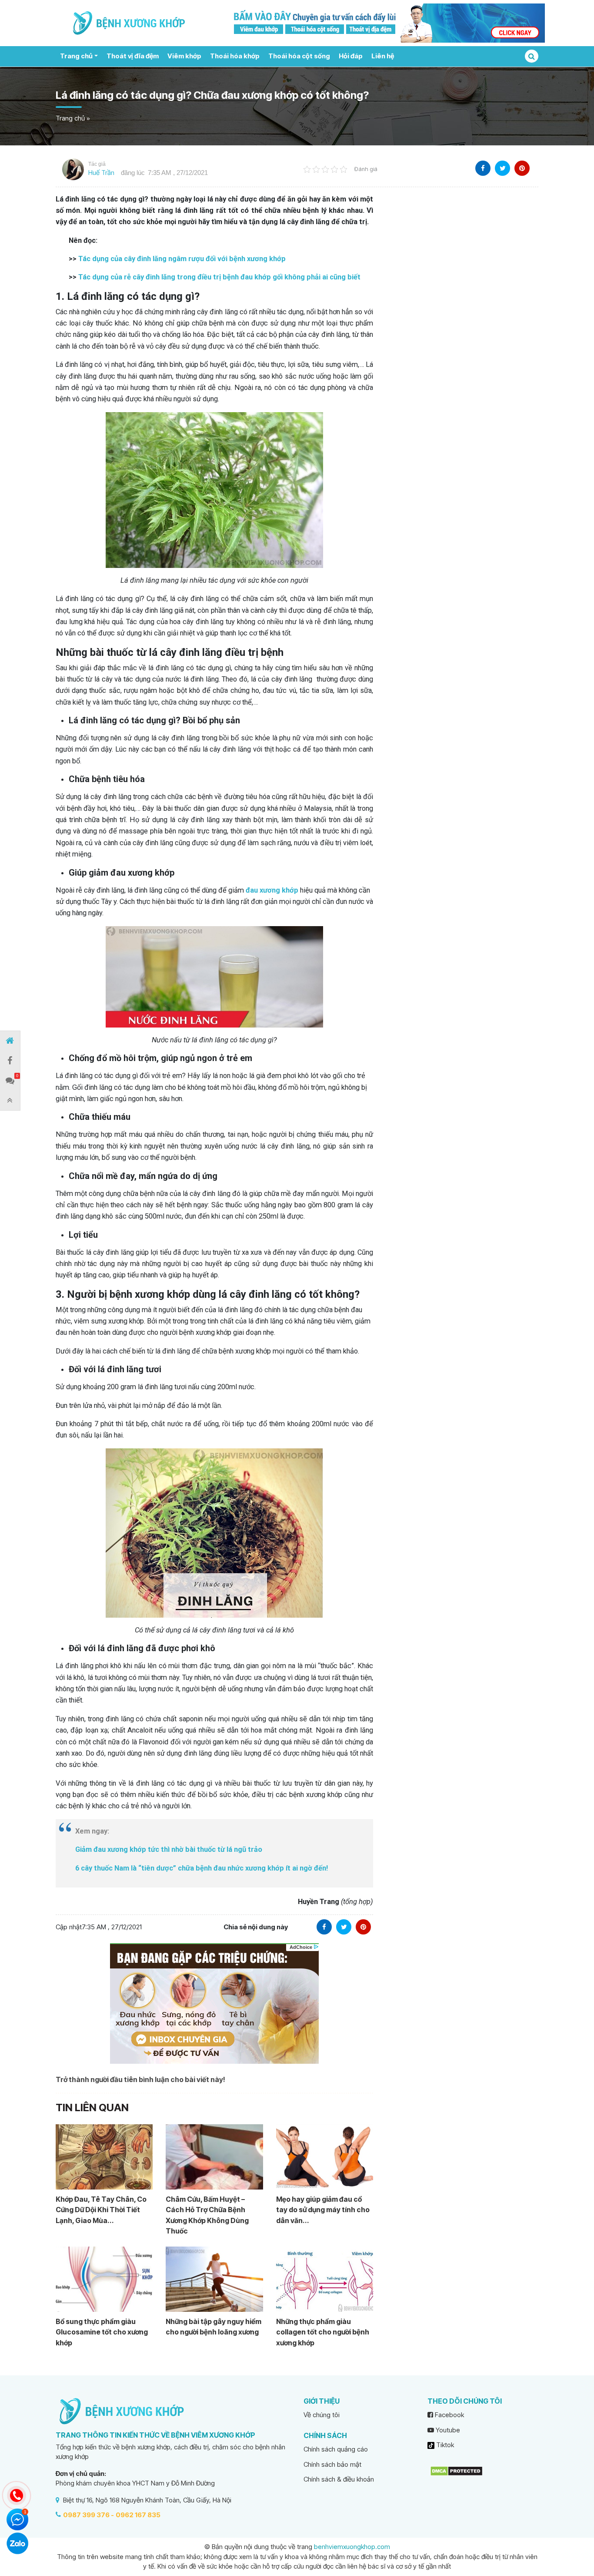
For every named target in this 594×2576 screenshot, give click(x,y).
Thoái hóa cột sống (299, 56)
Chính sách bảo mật (332, 2464)
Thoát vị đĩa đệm (133, 56)
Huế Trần (101, 173)
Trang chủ (76, 56)
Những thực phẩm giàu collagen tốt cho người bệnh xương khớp (323, 2332)
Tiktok (444, 2445)
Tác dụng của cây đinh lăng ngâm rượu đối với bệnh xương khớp (182, 259)
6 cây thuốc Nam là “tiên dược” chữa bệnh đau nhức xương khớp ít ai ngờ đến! (202, 1868)
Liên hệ (383, 56)
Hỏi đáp (351, 56)
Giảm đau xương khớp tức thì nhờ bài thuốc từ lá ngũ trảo (169, 1849)
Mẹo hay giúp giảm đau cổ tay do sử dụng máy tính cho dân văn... (323, 2210)
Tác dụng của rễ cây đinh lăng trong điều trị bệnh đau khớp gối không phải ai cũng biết (219, 277)
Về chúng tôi (322, 2415)
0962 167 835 (138, 2515)
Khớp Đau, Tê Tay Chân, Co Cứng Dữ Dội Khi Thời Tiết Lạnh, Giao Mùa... (101, 2210)
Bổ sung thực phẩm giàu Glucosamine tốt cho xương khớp (102, 2332)
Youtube (447, 2430)
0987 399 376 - (88, 2515)
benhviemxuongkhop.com (352, 2547)
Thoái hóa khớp (235, 56)
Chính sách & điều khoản (339, 2479)
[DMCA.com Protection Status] (456, 2470)
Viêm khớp (184, 56)
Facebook (449, 2415)
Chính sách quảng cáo (336, 2449)
